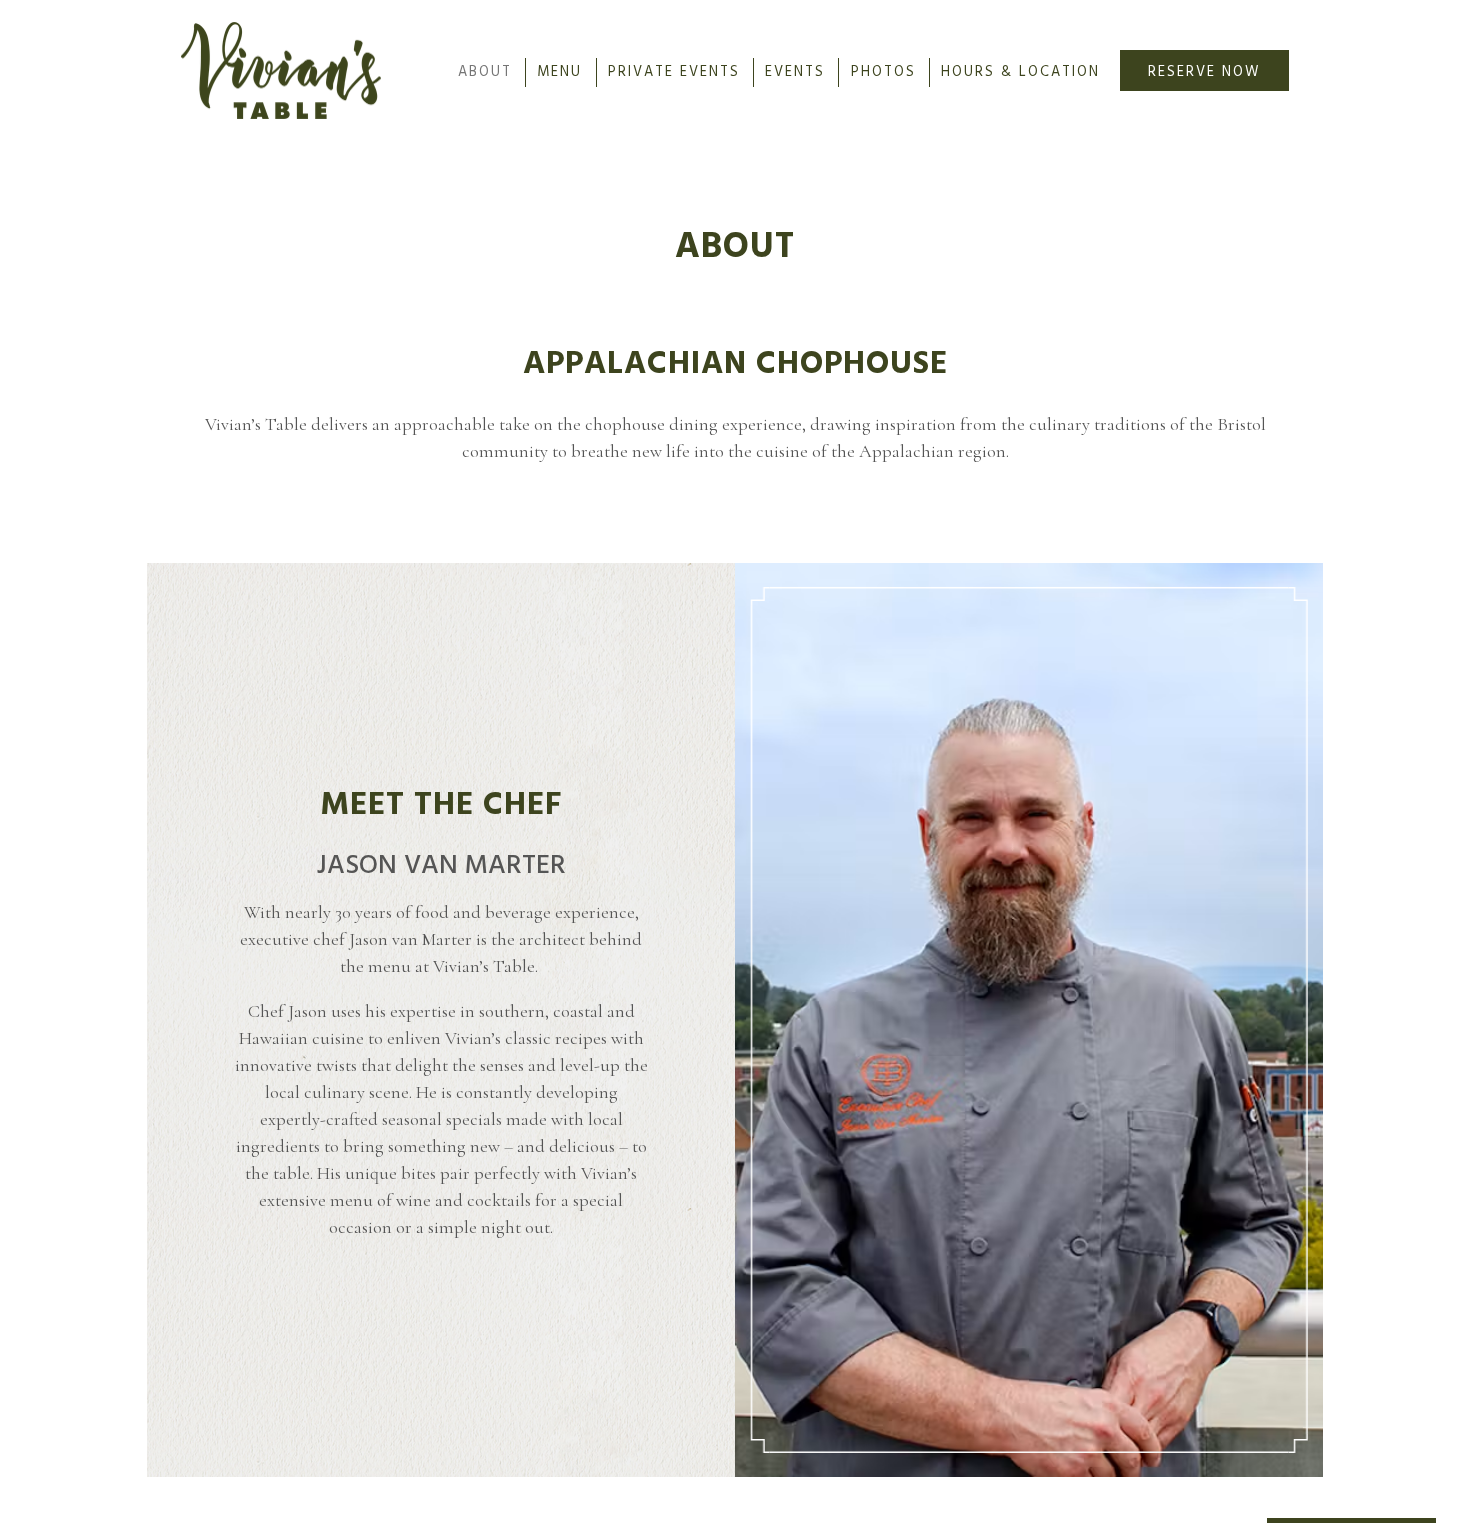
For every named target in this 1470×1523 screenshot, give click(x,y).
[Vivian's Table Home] (281, 68)
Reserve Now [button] (1204, 72)
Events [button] (795, 72)
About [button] (485, 72)
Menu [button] (559, 72)
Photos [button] (883, 72)
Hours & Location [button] (1020, 72)
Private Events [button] (674, 72)
